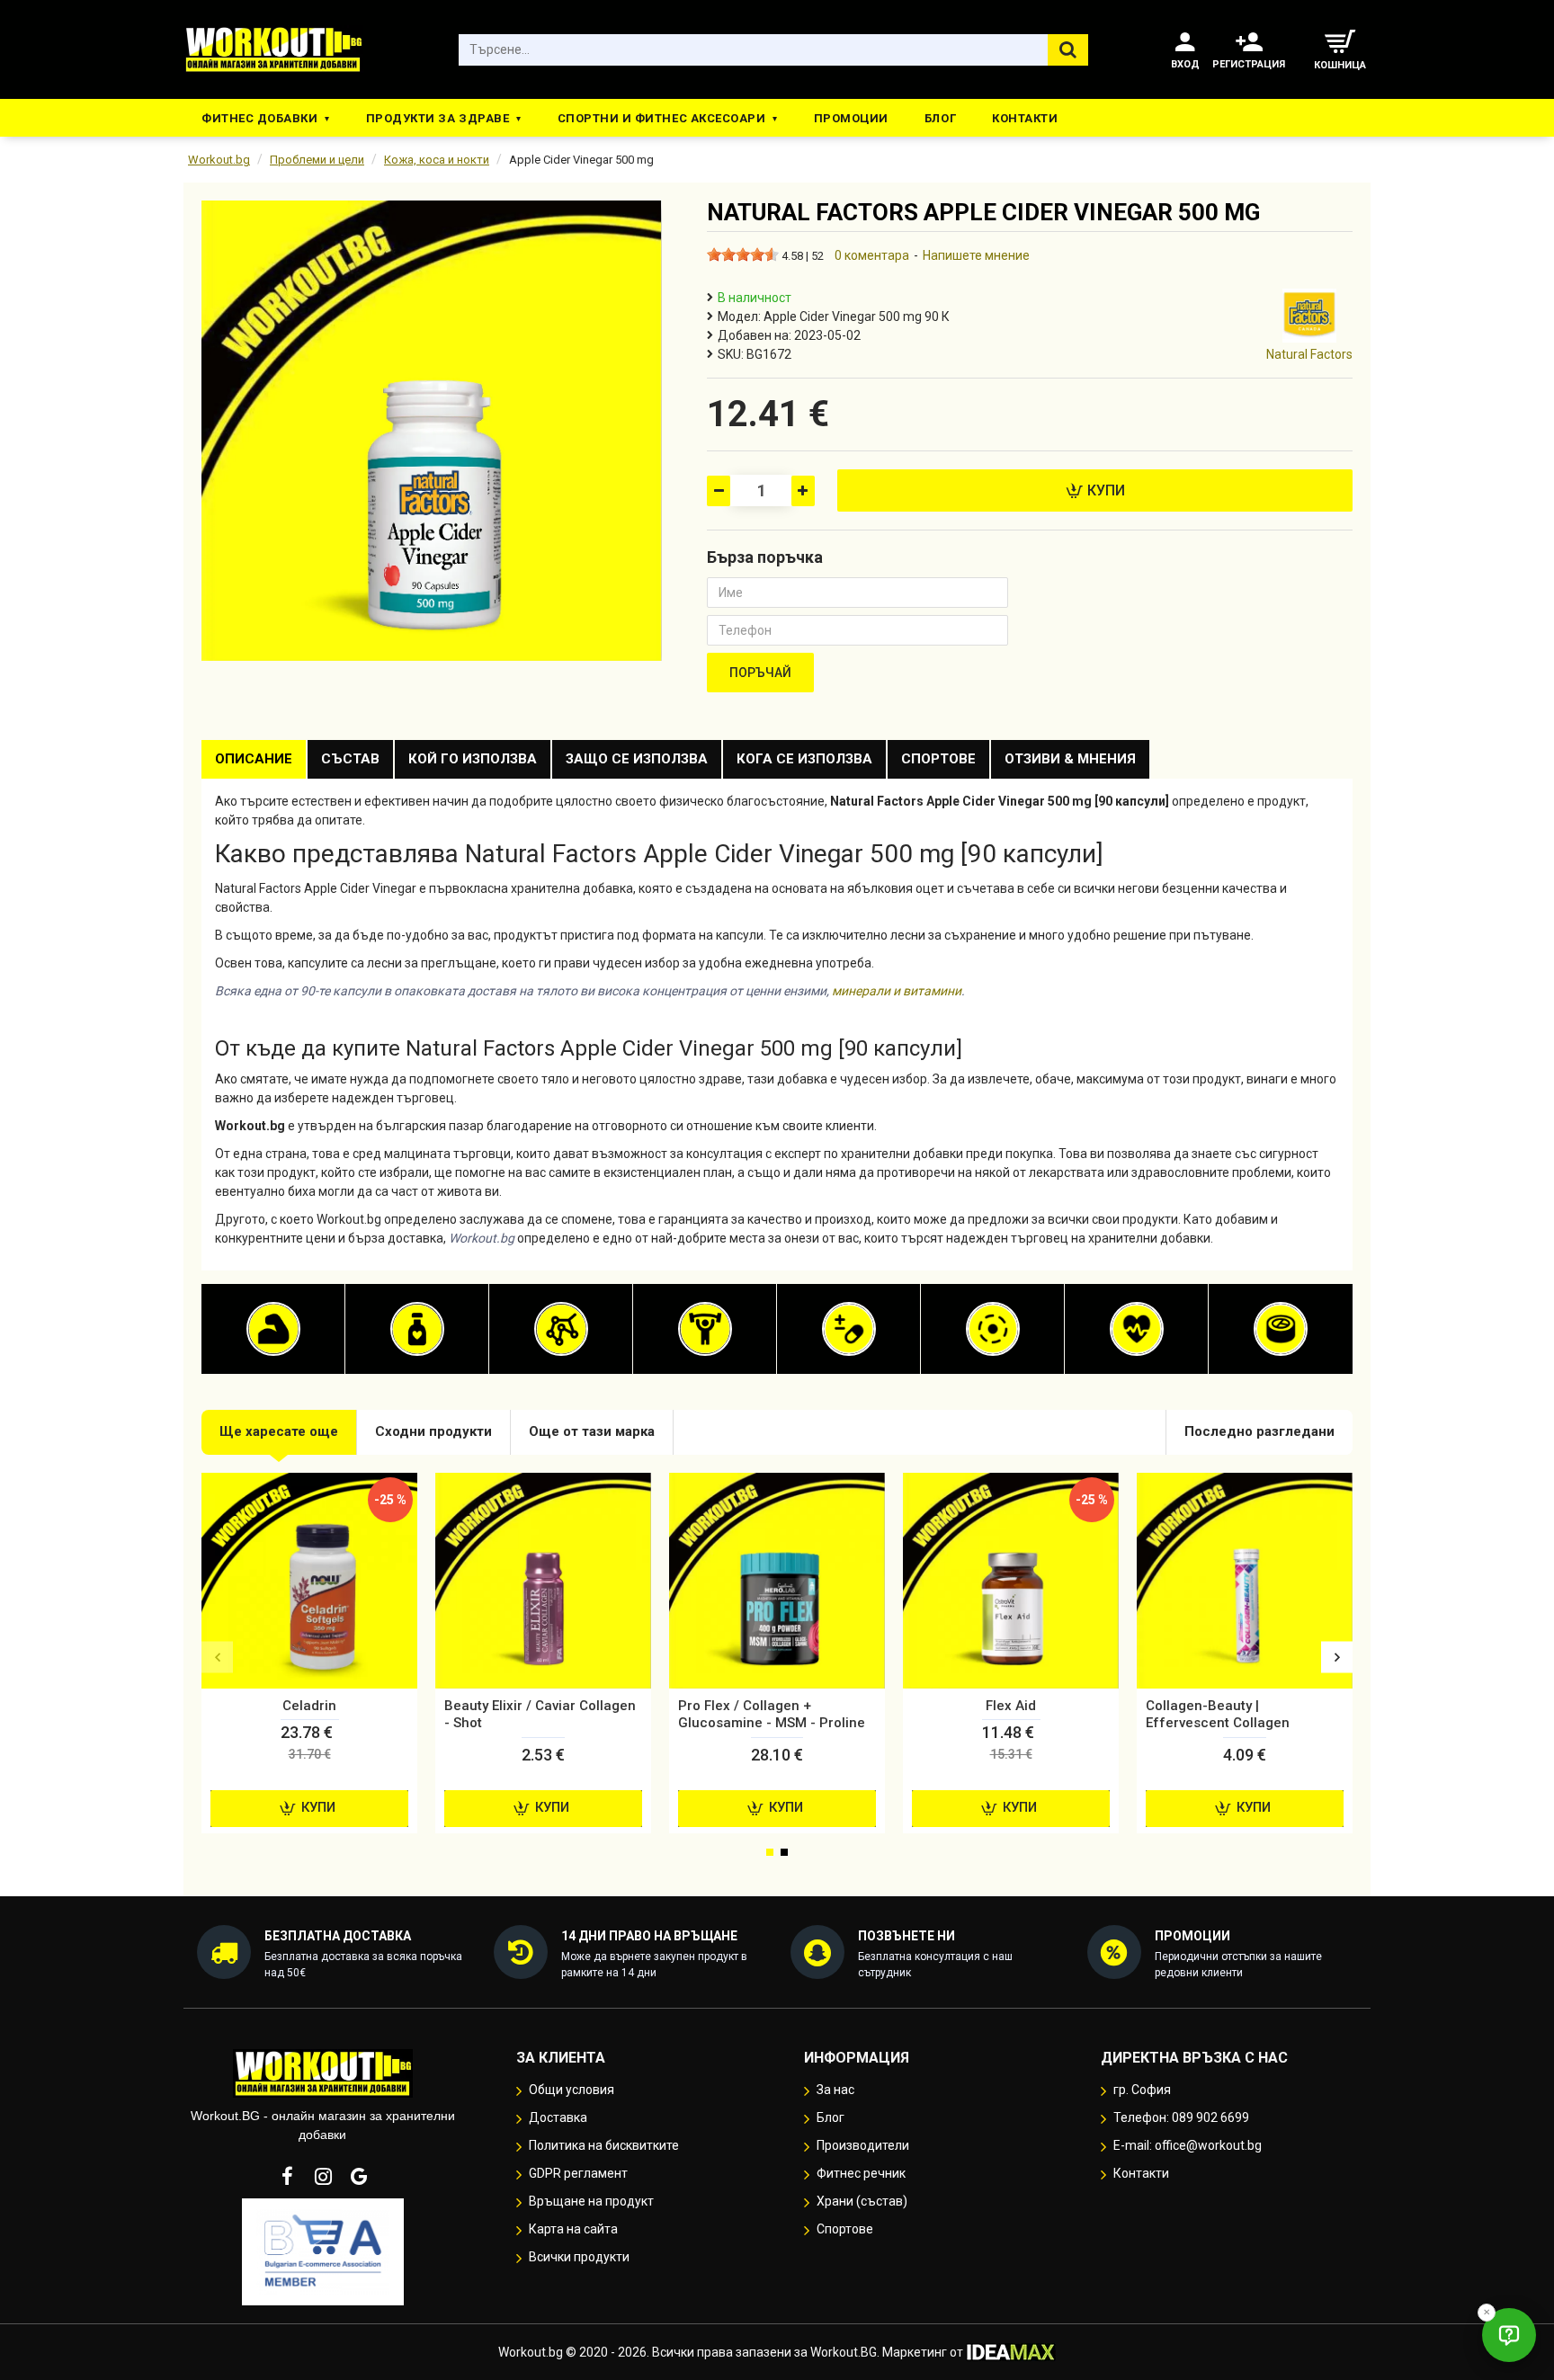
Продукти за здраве (438, 118)
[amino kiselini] (561, 1329)
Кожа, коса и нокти (437, 160)
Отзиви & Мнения (1070, 759)
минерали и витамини (897, 991)
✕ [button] (1487, 2312)
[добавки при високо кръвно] (1137, 1329)
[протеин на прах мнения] (273, 1329)
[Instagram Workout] (323, 2176)
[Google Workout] (359, 2176)
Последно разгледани (1259, 1431)
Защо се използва (637, 759)
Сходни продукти (433, 1431)
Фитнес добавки (259, 118)
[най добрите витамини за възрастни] (849, 1329)
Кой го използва (473, 759)
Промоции (851, 118)
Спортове (938, 759)
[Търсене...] (1068, 50)
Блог (940, 118)
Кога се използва (804, 759)
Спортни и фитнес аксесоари (662, 118)
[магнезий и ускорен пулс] (993, 1329)
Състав (350, 759)
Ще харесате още (279, 1431)
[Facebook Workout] (287, 2176)
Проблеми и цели (317, 160)
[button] (217, 1658)
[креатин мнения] (705, 1329)
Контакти (1025, 118)
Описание (254, 759)
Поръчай (760, 673)
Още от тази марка (592, 1431)
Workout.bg (219, 160)
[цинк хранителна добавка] (1281, 1329)
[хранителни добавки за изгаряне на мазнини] (417, 1329)
